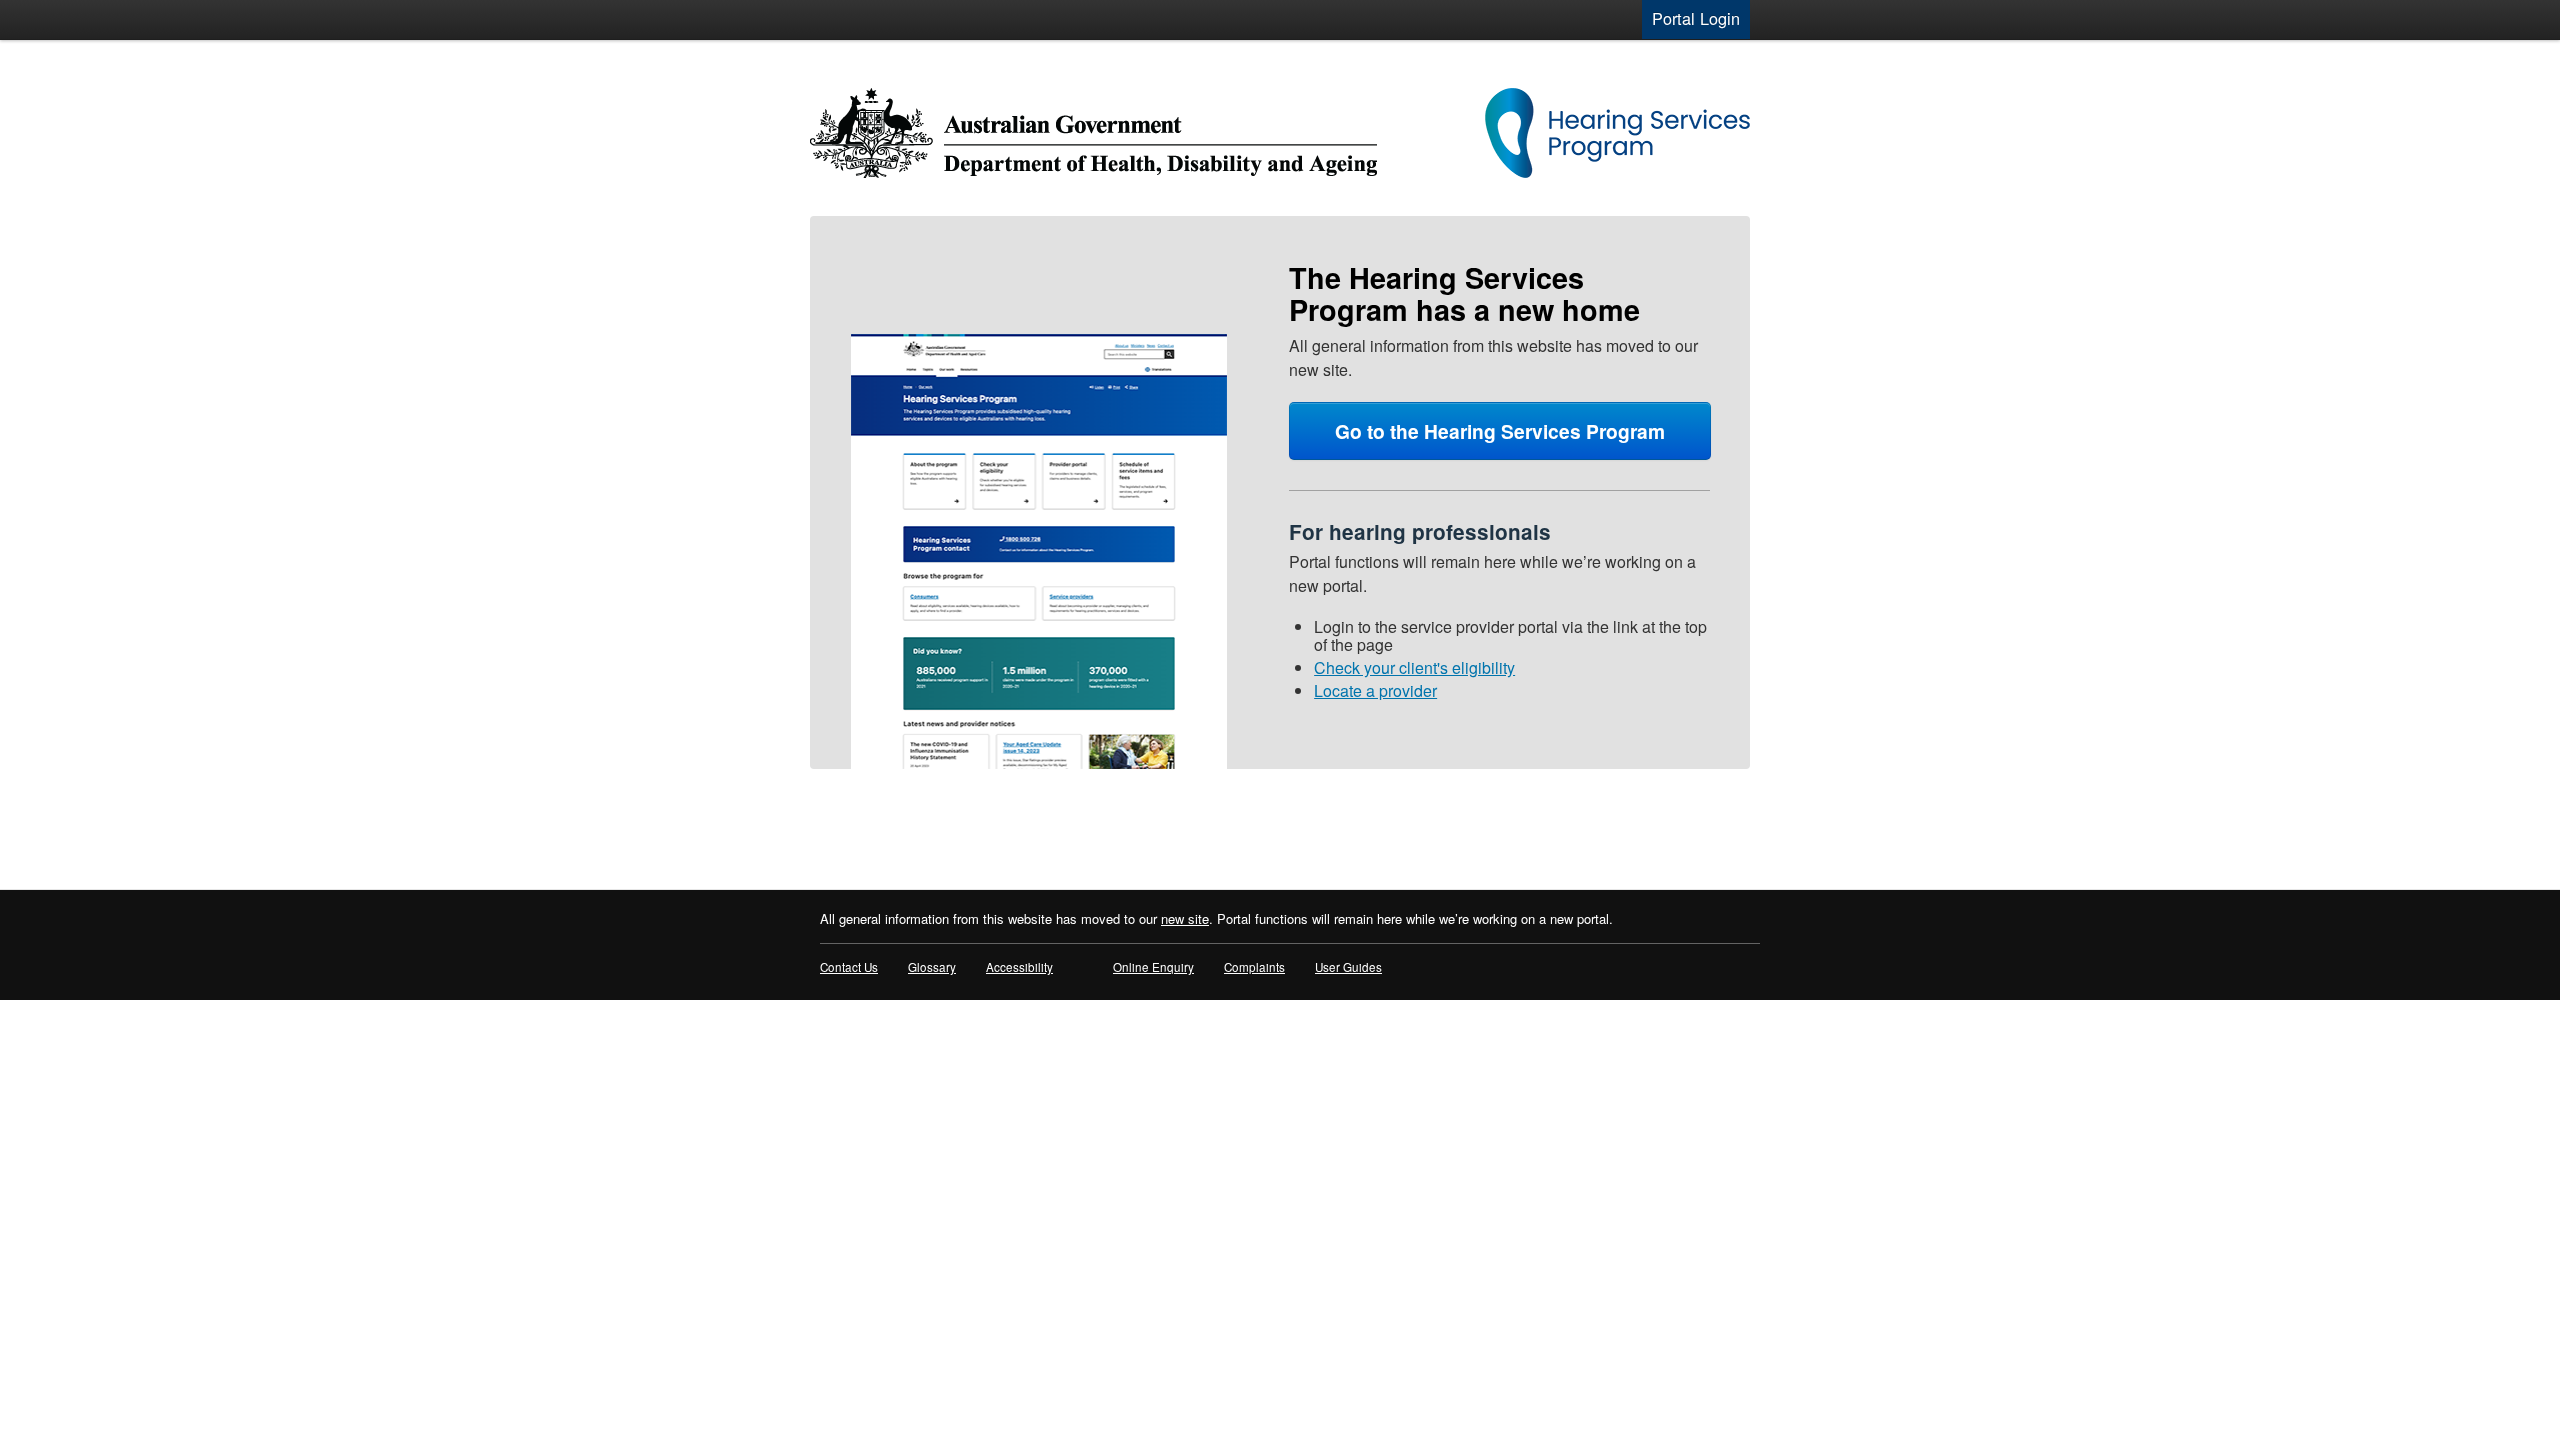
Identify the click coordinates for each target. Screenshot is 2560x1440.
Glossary (932, 967)
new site (1185, 918)
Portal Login (1696, 18)
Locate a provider (1375, 690)
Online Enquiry (1153, 967)
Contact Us (849, 967)
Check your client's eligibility (1414, 667)
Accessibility (1019, 967)
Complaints (1254, 967)
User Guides (1348, 967)
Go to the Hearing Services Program (1500, 431)
